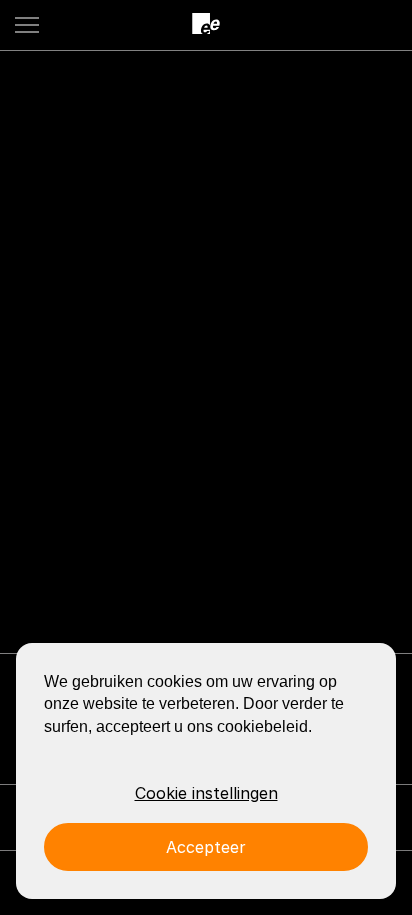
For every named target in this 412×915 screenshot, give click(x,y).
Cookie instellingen (206, 793)
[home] (206, 24)
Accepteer (206, 847)
